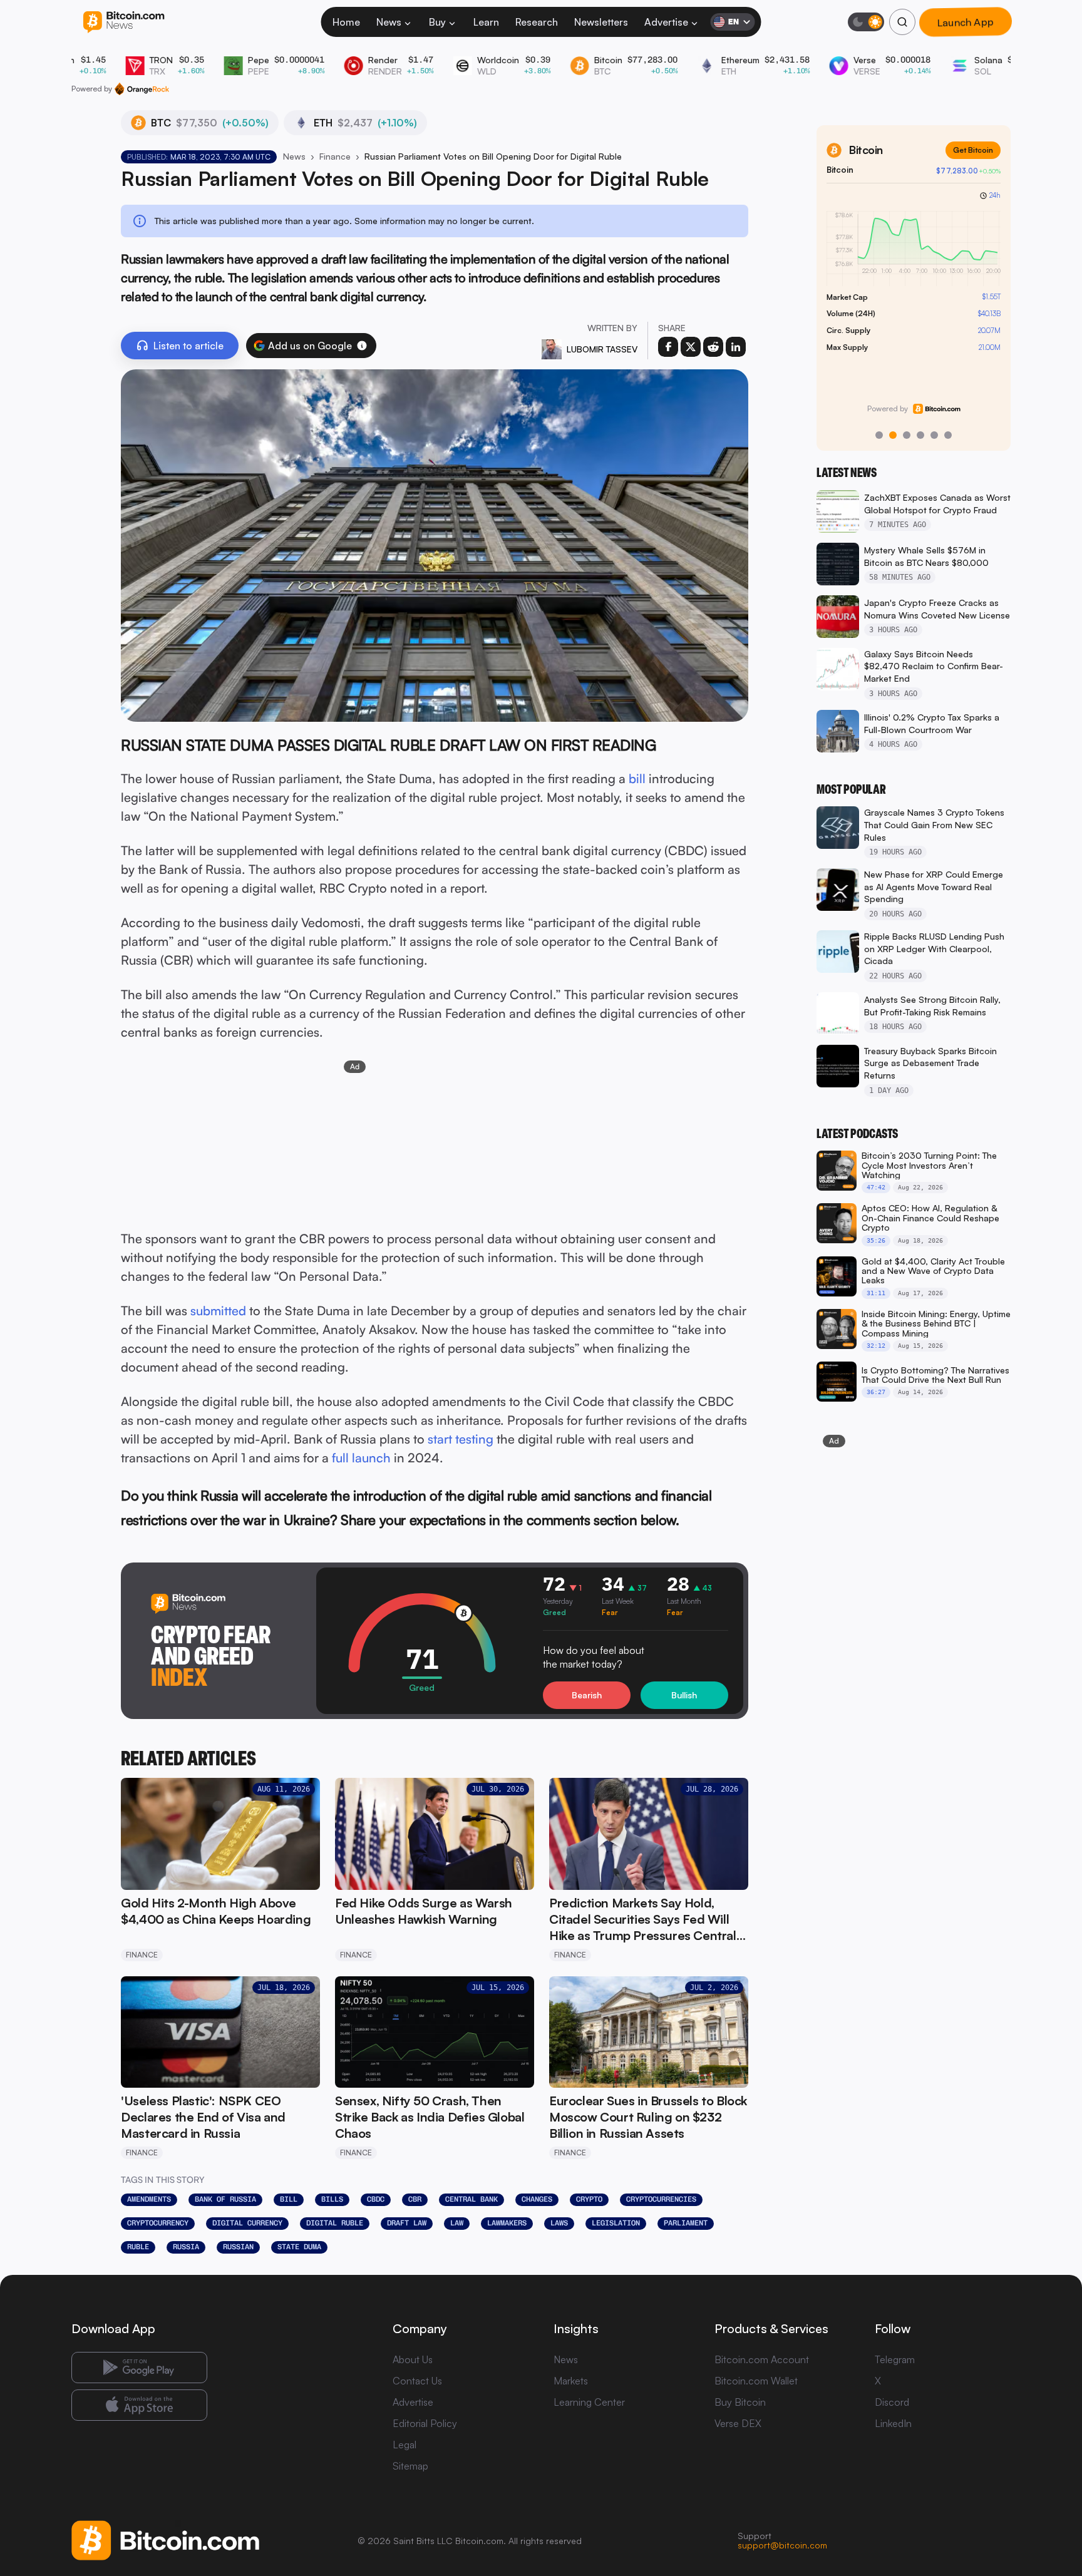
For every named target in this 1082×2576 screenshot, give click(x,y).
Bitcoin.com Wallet (756, 2381)
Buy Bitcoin (740, 2402)
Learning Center (589, 2402)
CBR (415, 2199)
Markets (571, 2381)
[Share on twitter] (691, 347)
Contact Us (417, 2381)
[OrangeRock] (142, 89)
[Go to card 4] (920, 435)
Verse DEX (738, 2423)
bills (332, 2199)
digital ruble (335, 2223)
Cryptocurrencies (661, 2199)
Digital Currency (247, 2223)
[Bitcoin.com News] (124, 22)
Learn (486, 22)
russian (238, 2247)
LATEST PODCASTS (857, 1134)
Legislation (616, 2223)
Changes (537, 2199)
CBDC (376, 2199)
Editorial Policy (425, 2423)
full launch (361, 1458)
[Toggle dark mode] (866, 22)
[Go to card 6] (948, 435)
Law (457, 2223)
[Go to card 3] (907, 435)
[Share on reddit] (713, 347)
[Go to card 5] (934, 435)
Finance (335, 156)
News (389, 22)
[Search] (902, 22)
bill (637, 778)
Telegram (895, 2359)
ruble (138, 2247)
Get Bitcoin (973, 150)
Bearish (587, 1695)
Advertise (666, 22)
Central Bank (471, 2199)
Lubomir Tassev (602, 349)
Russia (186, 2247)
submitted (218, 1311)
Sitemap (410, 2466)
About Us (413, 2359)
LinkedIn (893, 2423)
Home (346, 22)
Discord (892, 2402)
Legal (404, 2445)
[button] (362, 346)
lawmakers (507, 2223)
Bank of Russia (225, 2199)
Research (537, 22)
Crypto (589, 2199)
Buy (437, 22)
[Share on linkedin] (736, 347)
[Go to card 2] (893, 435)
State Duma (299, 2247)
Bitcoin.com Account (762, 2359)
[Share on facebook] (668, 347)
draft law (407, 2223)
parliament (686, 2223)
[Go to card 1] (879, 435)
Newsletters (601, 22)
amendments (149, 2199)
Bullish (684, 1695)
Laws (559, 2223)
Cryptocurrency (158, 2223)
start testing (461, 1439)
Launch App (966, 22)
